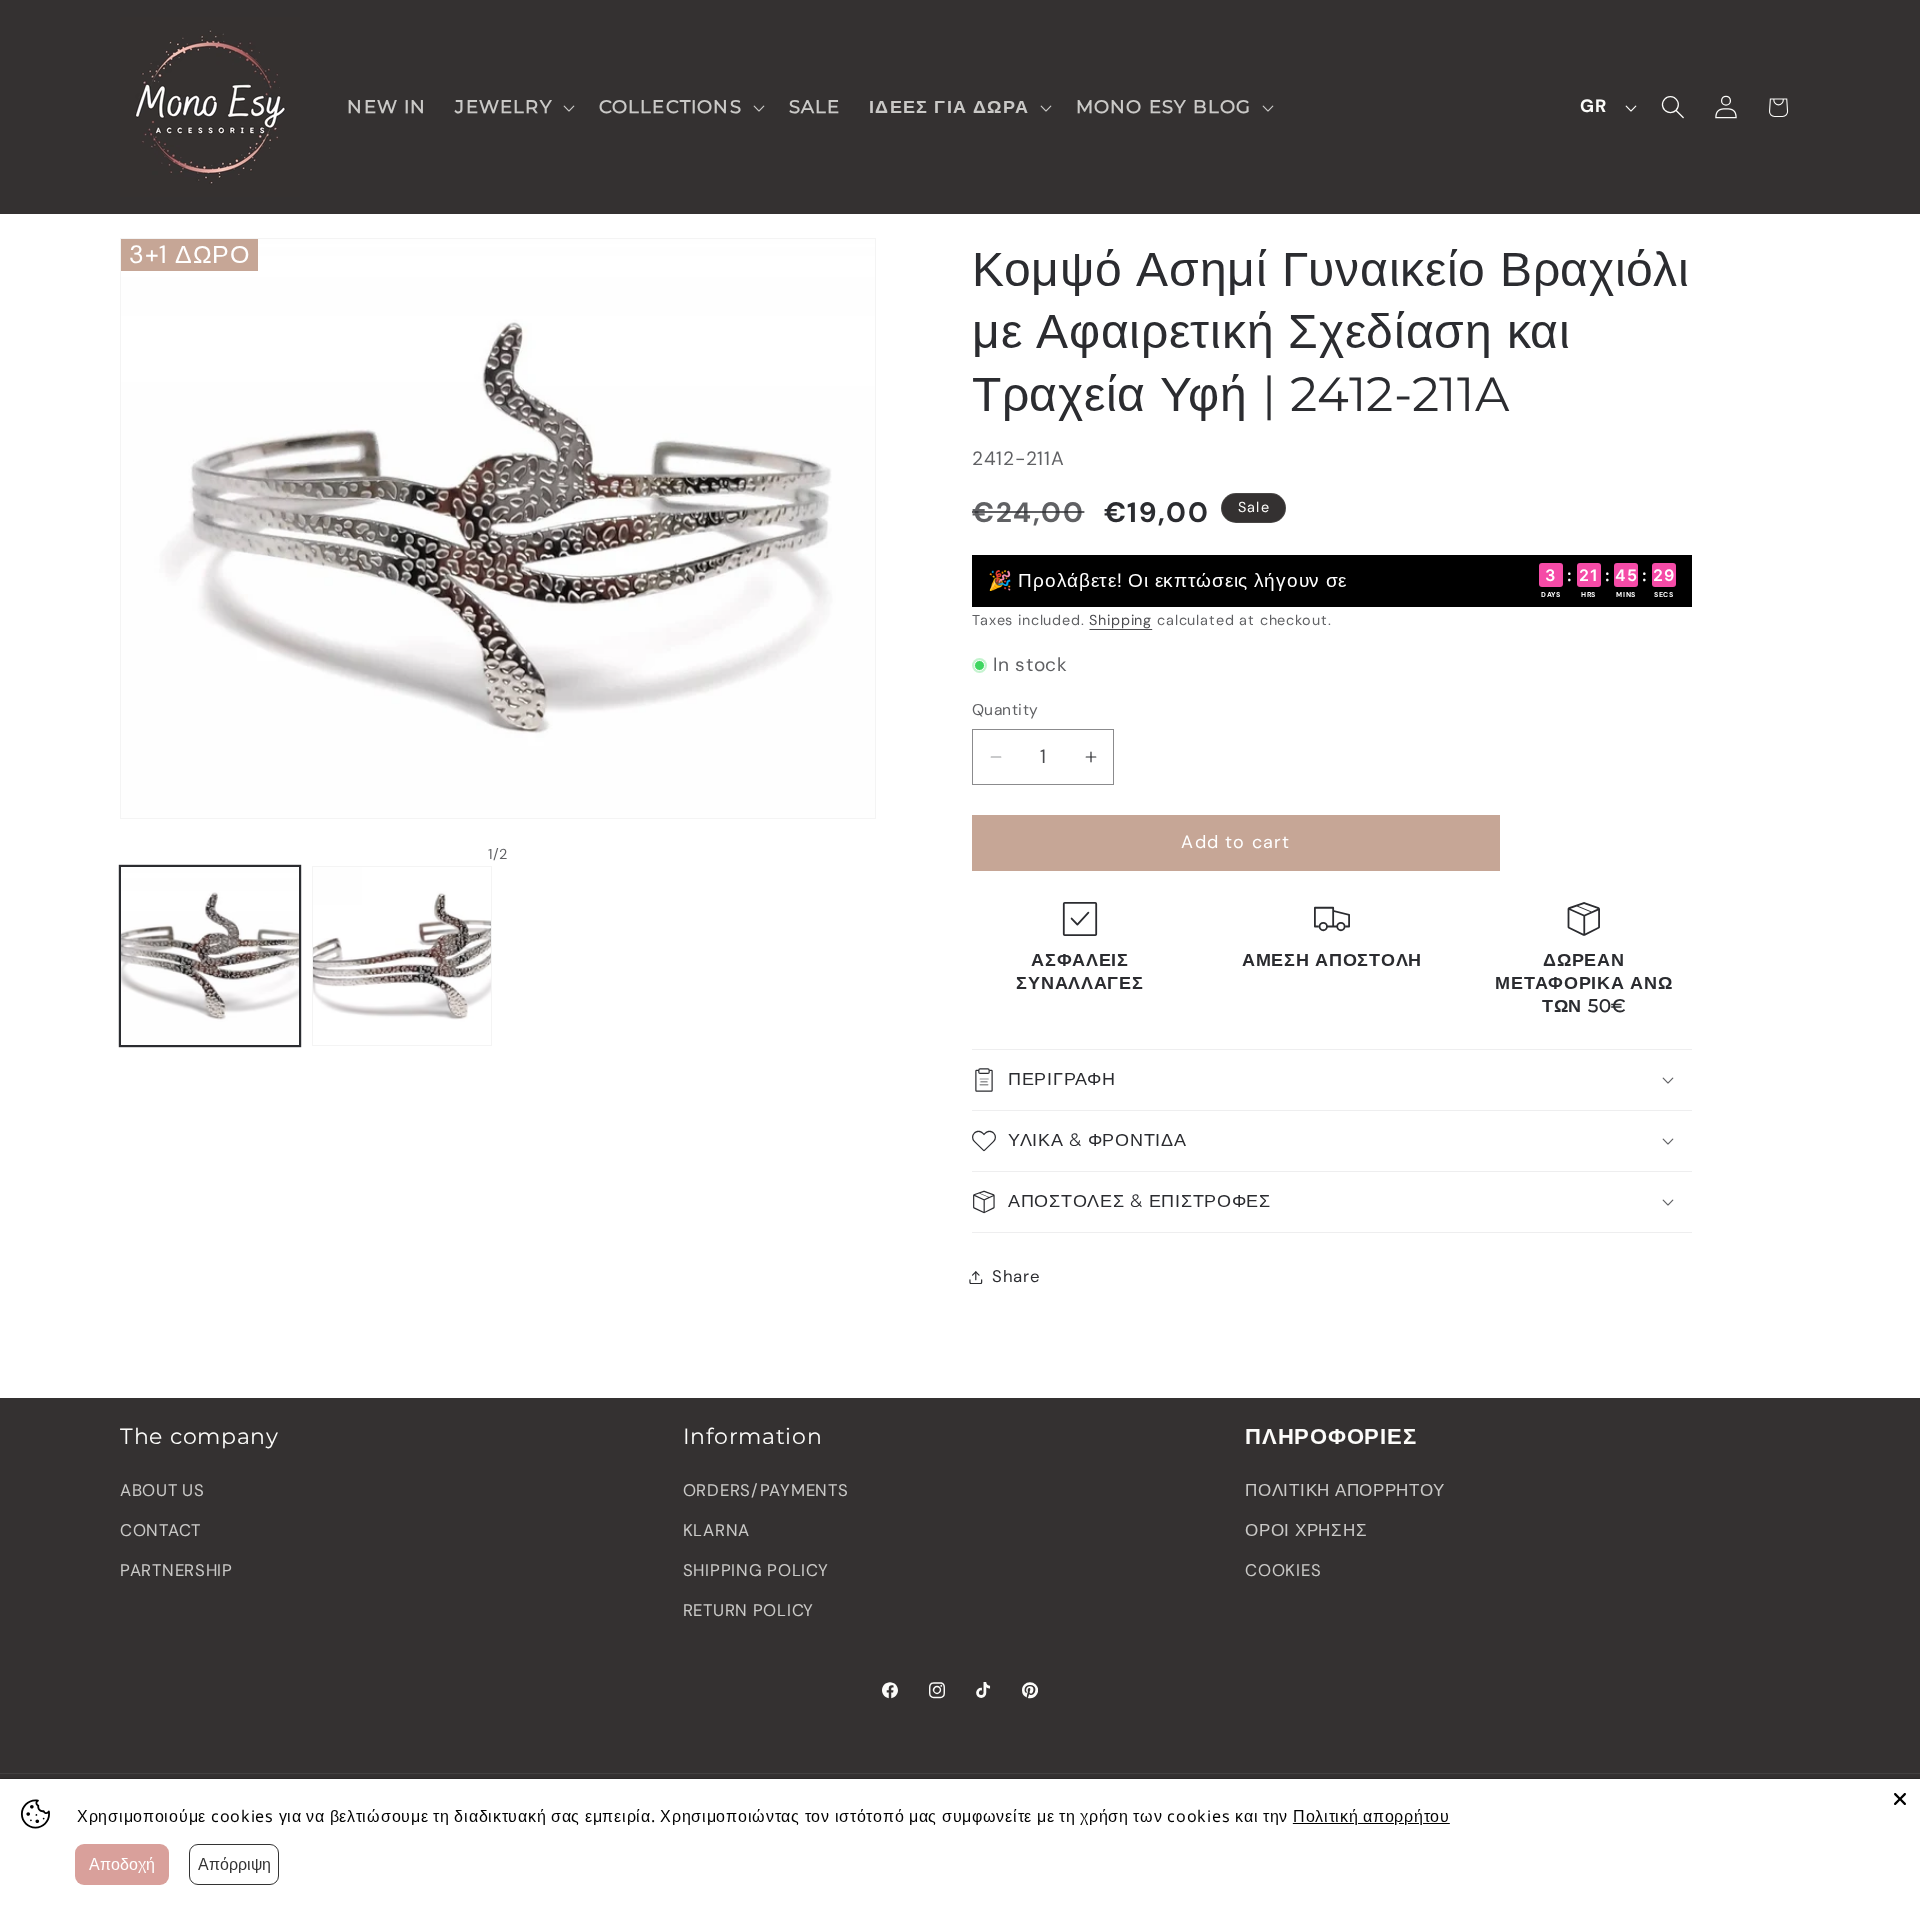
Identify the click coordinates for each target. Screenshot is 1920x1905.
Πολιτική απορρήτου (1371, 1816)
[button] (512, 106)
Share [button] (1016, 1276)
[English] (1603, 107)
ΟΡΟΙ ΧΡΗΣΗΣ (1306, 1530)
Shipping (1120, 620)
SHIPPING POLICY (756, 1570)
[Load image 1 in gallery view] (210, 956)
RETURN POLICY (748, 1610)
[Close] (1900, 1799)
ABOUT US (162, 1490)
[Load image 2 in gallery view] (402, 956)
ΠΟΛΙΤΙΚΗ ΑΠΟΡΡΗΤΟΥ (1344, 1490)
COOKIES (1283, 1570)
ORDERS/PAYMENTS (766, 1490)
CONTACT (160, 1530)
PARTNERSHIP (176, 1570)
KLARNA (716, 1530)
